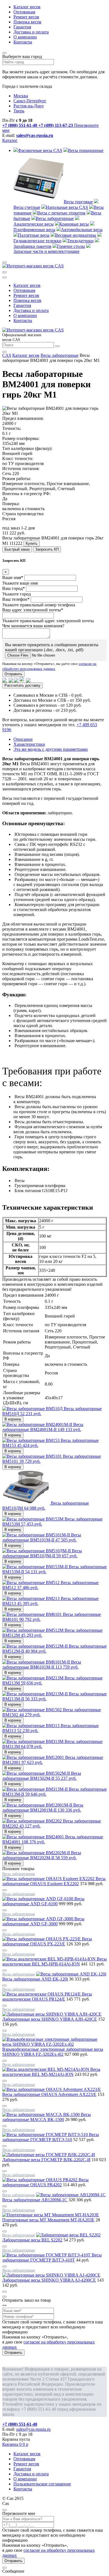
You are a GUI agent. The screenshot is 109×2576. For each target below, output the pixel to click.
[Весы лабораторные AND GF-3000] (38, 1919)
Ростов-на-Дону (29, 106)
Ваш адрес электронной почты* (33, 610)
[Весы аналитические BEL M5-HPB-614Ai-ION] (49, 1959)
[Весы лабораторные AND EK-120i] (71, 1974)
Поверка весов (27, 22)
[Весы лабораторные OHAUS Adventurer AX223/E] (52, 2089)
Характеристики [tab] (29, 744)
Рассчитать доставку (22, 685)
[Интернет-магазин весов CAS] (33, 266)
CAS (7, 355)
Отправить (13, 674)
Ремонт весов (26, 17)
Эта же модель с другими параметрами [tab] (51, 749)
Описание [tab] (23, 739)
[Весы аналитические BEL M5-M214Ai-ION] (46, 2069)
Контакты (23, 42)
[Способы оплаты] (17, 680)
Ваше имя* (13, 578)
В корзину (13, 1419)
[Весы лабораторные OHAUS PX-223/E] (42, 1939)
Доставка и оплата (31, 32)
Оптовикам (24, 12)
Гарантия (22, 27)
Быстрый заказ (17, 549)
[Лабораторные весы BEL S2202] (68, 2235)
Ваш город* (14, 588)
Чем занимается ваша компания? (33, 626)
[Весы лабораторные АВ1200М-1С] (71, 2195)
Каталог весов (27, 7)
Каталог (10, 140)
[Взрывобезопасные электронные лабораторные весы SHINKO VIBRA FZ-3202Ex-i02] (54, 2044)
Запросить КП (47, 549)
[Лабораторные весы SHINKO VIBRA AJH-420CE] (52, 2014)
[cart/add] (4, 1890)
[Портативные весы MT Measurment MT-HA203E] (51, 2215)
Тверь (19, 111)
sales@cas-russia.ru (35, 135)
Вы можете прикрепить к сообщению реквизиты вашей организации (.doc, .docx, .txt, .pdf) (52, 647)
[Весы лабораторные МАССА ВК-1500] (42, 2114)
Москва (21, 96)
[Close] (4, 2297)
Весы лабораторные (60, 355)
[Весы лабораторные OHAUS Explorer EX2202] (49, 1879)
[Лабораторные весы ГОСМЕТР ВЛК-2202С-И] (49, 2155)
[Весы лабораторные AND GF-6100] (38, 1899)
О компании (25, 37)
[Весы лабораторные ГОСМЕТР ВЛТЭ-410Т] (47, 2255)
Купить (32, 543)
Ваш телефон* (16, 599)
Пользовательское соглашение (42, 2484)
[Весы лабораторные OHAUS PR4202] (40, 2180)
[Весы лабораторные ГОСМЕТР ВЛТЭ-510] (46, 2135)
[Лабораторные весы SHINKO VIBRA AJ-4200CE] (51, 2275)
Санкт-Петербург (30, 101)
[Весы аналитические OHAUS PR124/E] (42, 1994)
